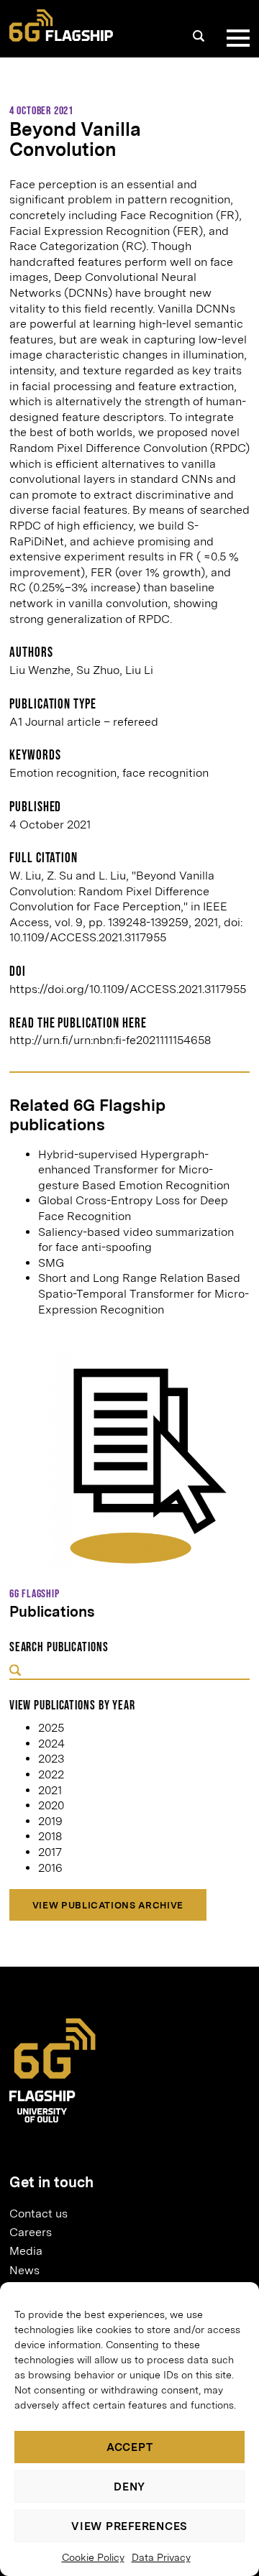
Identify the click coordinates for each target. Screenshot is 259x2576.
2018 (50, 1836)
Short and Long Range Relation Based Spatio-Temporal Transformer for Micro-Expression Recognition (144, 1293)
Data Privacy (161, 2557)
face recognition (165, 773)
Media (26, 2251)
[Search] (199, 36)
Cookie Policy (93, 2557)
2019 (50, 1821)
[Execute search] (15, 1671)
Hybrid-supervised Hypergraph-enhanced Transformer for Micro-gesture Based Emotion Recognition (134, 1170)
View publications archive (108, 1905)
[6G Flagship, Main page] (61, 26)
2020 (51, 1805)
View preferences (129, 2526)
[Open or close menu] (235, 38)
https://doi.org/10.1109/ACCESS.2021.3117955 (128, 989)
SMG (51, 1263)
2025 (51, 1728)
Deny (129, 2487)
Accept (130, 2447)
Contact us (38, 2213)
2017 (50, 1852)
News (24, 2270)
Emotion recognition (63, 773)
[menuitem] (124, 2213)
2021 (50, 1790)
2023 (51, 1759)
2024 (51, 1744)
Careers (31, 2232)
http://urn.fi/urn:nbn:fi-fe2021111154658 (110, 1040)
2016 (50, 1868)
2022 (51, 1774)
